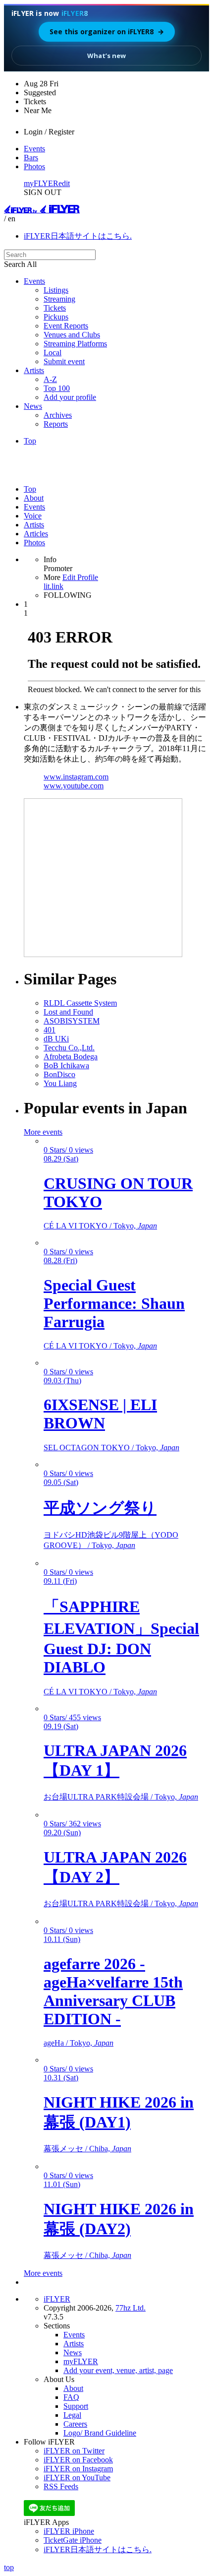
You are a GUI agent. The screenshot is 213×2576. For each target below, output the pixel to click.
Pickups (56, 317)
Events (34, 149)
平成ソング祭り (100, 1508)
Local (53, 353)
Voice (33, 516)
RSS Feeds (61, 2486)
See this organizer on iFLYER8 (107, 32)
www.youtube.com (74, 786)
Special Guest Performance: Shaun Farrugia (114, 1303)
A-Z (50, 379)
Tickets (55, 308)
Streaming (59, 299)
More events (43, 1132)
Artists (34, 370)
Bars (31, 158)
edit (64, 183)
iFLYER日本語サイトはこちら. (78, 236)
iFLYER (57, 2299)
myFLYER (41, 183)
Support (76, 2406)
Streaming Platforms (75, 344)
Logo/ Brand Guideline (100, 2433)
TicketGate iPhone (73, 2540)
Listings (56, 290)
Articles (36, 534)
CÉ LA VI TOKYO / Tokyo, (100, 1226)
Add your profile (70, 397)
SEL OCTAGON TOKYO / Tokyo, (111, 1448)
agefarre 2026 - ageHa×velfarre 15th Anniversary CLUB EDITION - (113, 1991)
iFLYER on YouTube (77, 2478)
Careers (75, 2424)
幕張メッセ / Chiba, (87, 2149)
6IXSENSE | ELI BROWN (100, 1414)
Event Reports (66, 326)
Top (30, 441)
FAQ (71, 2397)
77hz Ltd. (131, 2308)
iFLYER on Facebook (78, 2460)
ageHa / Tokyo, (79, 2043)
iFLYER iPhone (69, 2531)
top (9, 2567)
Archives (58, 415)
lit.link (53, 586)
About (34, 498)
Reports (56, 424)
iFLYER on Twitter (74, 2451)
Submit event (64, 361)
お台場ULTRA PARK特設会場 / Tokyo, (121, 1797)
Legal (72, 2415)
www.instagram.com (76, 777)
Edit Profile (80, 577)
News (33, 406)
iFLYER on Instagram (78, 2469)
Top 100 (57, 388)
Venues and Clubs (72, 335)
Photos (34, 166)
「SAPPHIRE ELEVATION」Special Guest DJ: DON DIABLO (121, 1637)
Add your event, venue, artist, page (118, 2370)
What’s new (106, 56)
